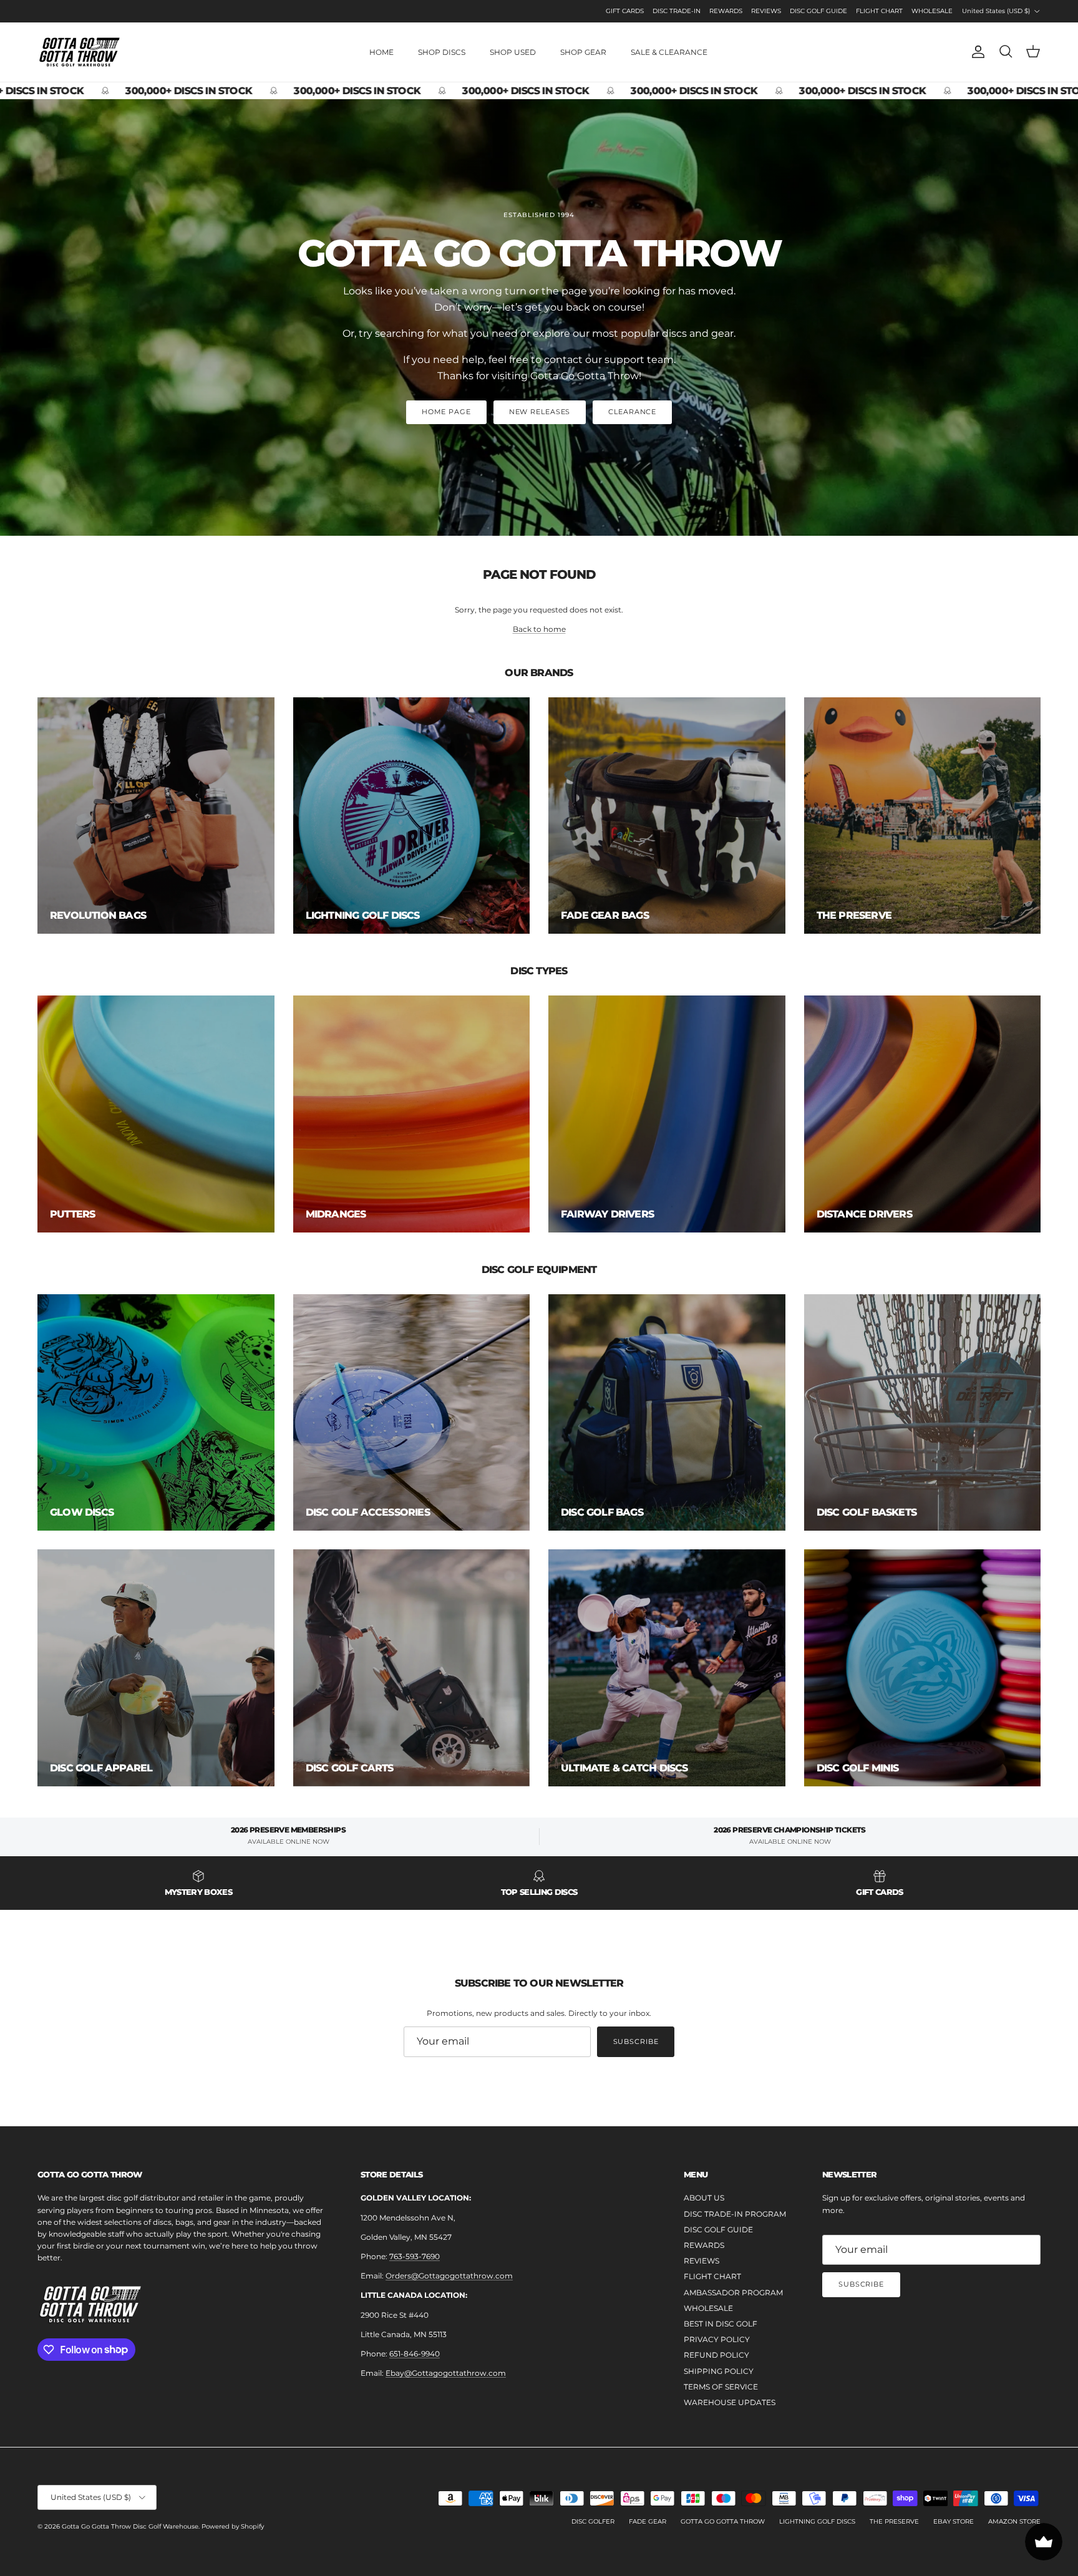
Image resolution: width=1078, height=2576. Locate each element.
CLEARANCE (632, 412)
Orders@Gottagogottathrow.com (449, 2276)
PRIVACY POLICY (717, 2339)
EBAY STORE (954, 2521)
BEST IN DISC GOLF (721, 2324)
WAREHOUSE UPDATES (730, 2402)
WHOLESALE (932, 11)
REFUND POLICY (716, 2355)
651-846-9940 (415, 2354)
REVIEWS (766, 11)
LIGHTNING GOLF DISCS (817, 2521)
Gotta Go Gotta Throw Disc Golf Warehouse (130, 2526)
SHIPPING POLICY (719, 2371)
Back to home (539, 629)
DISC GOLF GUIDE (818, 11)
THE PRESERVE (894, 2521)
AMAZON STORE (1014, 2521)
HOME (381, 52)
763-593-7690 (415, 2256)
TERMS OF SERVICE (721, 2387)
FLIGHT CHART (879, 11)
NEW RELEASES (540, 412)
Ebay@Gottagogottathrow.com (446, 2373)
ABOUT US (704, 2198)
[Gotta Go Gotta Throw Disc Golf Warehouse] (80, 52)
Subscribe (636, 2041)
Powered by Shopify (233, 2526)
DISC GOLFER (593, 2521)
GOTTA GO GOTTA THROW (723, 2521)
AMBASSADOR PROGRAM (733, 2293)
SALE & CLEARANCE (669, 52)
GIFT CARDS (625, 11)
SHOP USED (513, 52)
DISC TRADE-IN (677, 11)
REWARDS (726, 11)
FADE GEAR (648, 2521)
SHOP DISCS (442, 52)
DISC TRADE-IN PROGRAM (735, 2214)
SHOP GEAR (583, 52)
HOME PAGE (446, 412)
